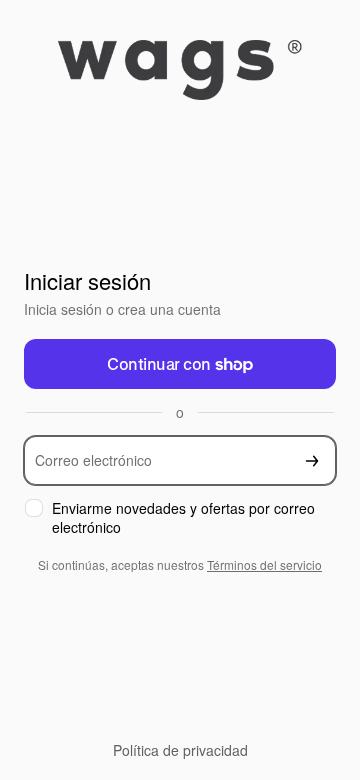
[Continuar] (312, 460)
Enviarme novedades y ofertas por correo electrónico (183, 518)
